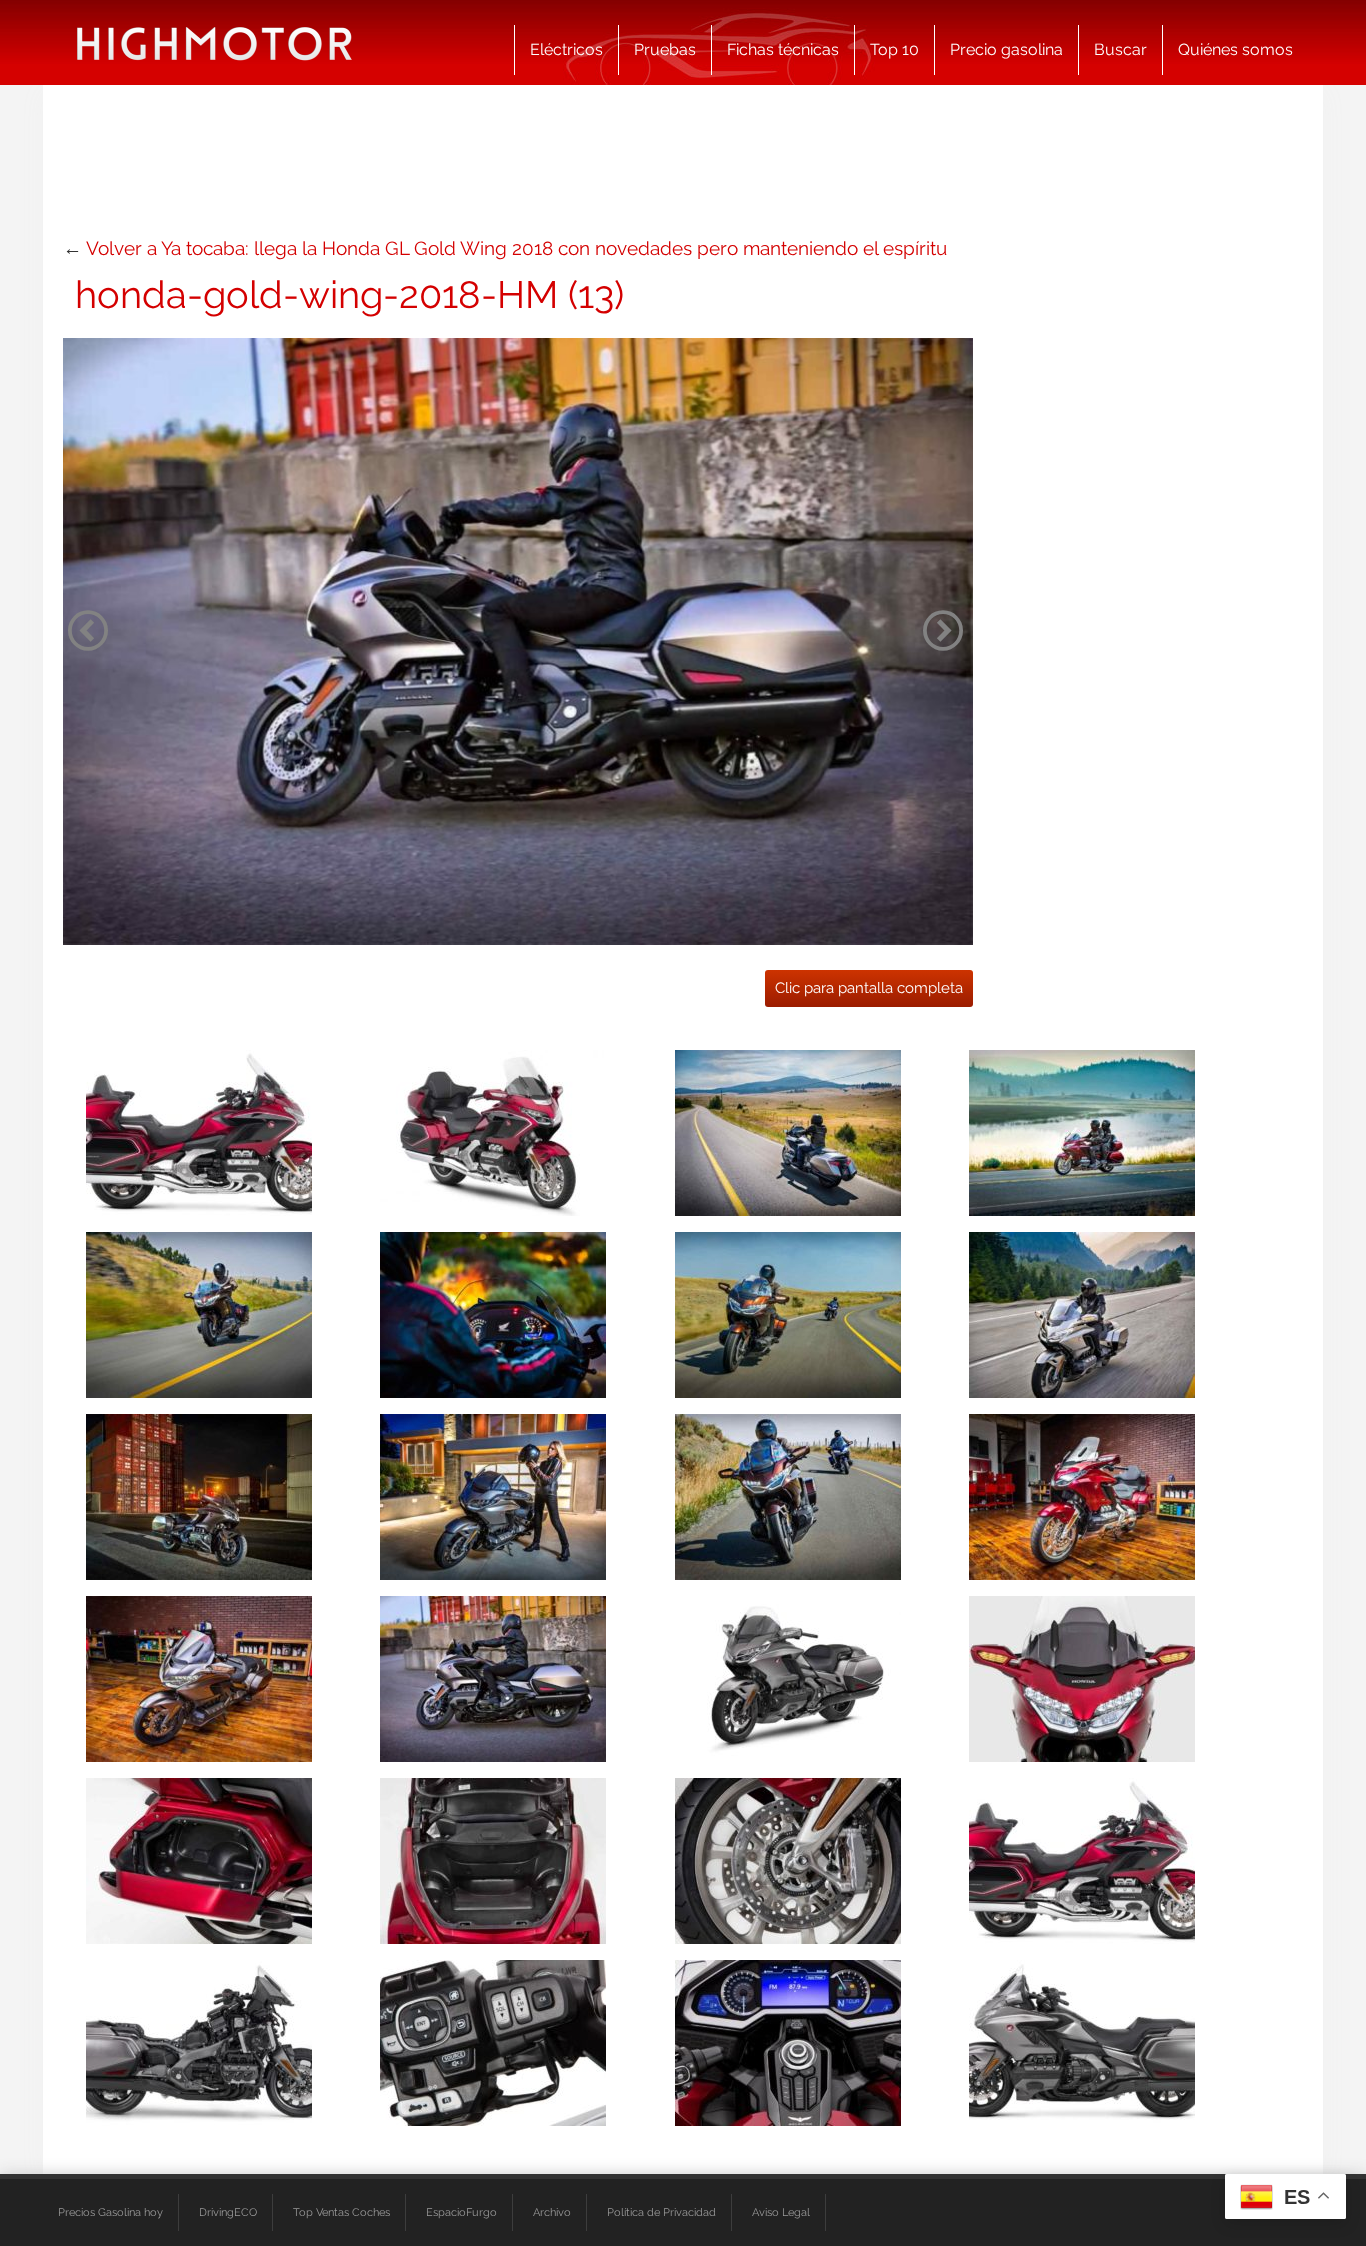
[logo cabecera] (214, 42)
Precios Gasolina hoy (110, 2212)
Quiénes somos (1235, 49)
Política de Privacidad (661, 2212)
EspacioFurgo (461, 2212)
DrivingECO (228, 2212)
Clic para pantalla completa (869, 988)
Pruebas (665, 49)
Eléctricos (566, 49)
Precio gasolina (1006, 49)
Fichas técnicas (783, 49)
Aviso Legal (781, 2212)
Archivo (552, 2212)
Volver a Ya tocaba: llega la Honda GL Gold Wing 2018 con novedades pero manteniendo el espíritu (516, 248)
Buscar (1120, 49)
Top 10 (894, 49)
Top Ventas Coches (341, 2212)
